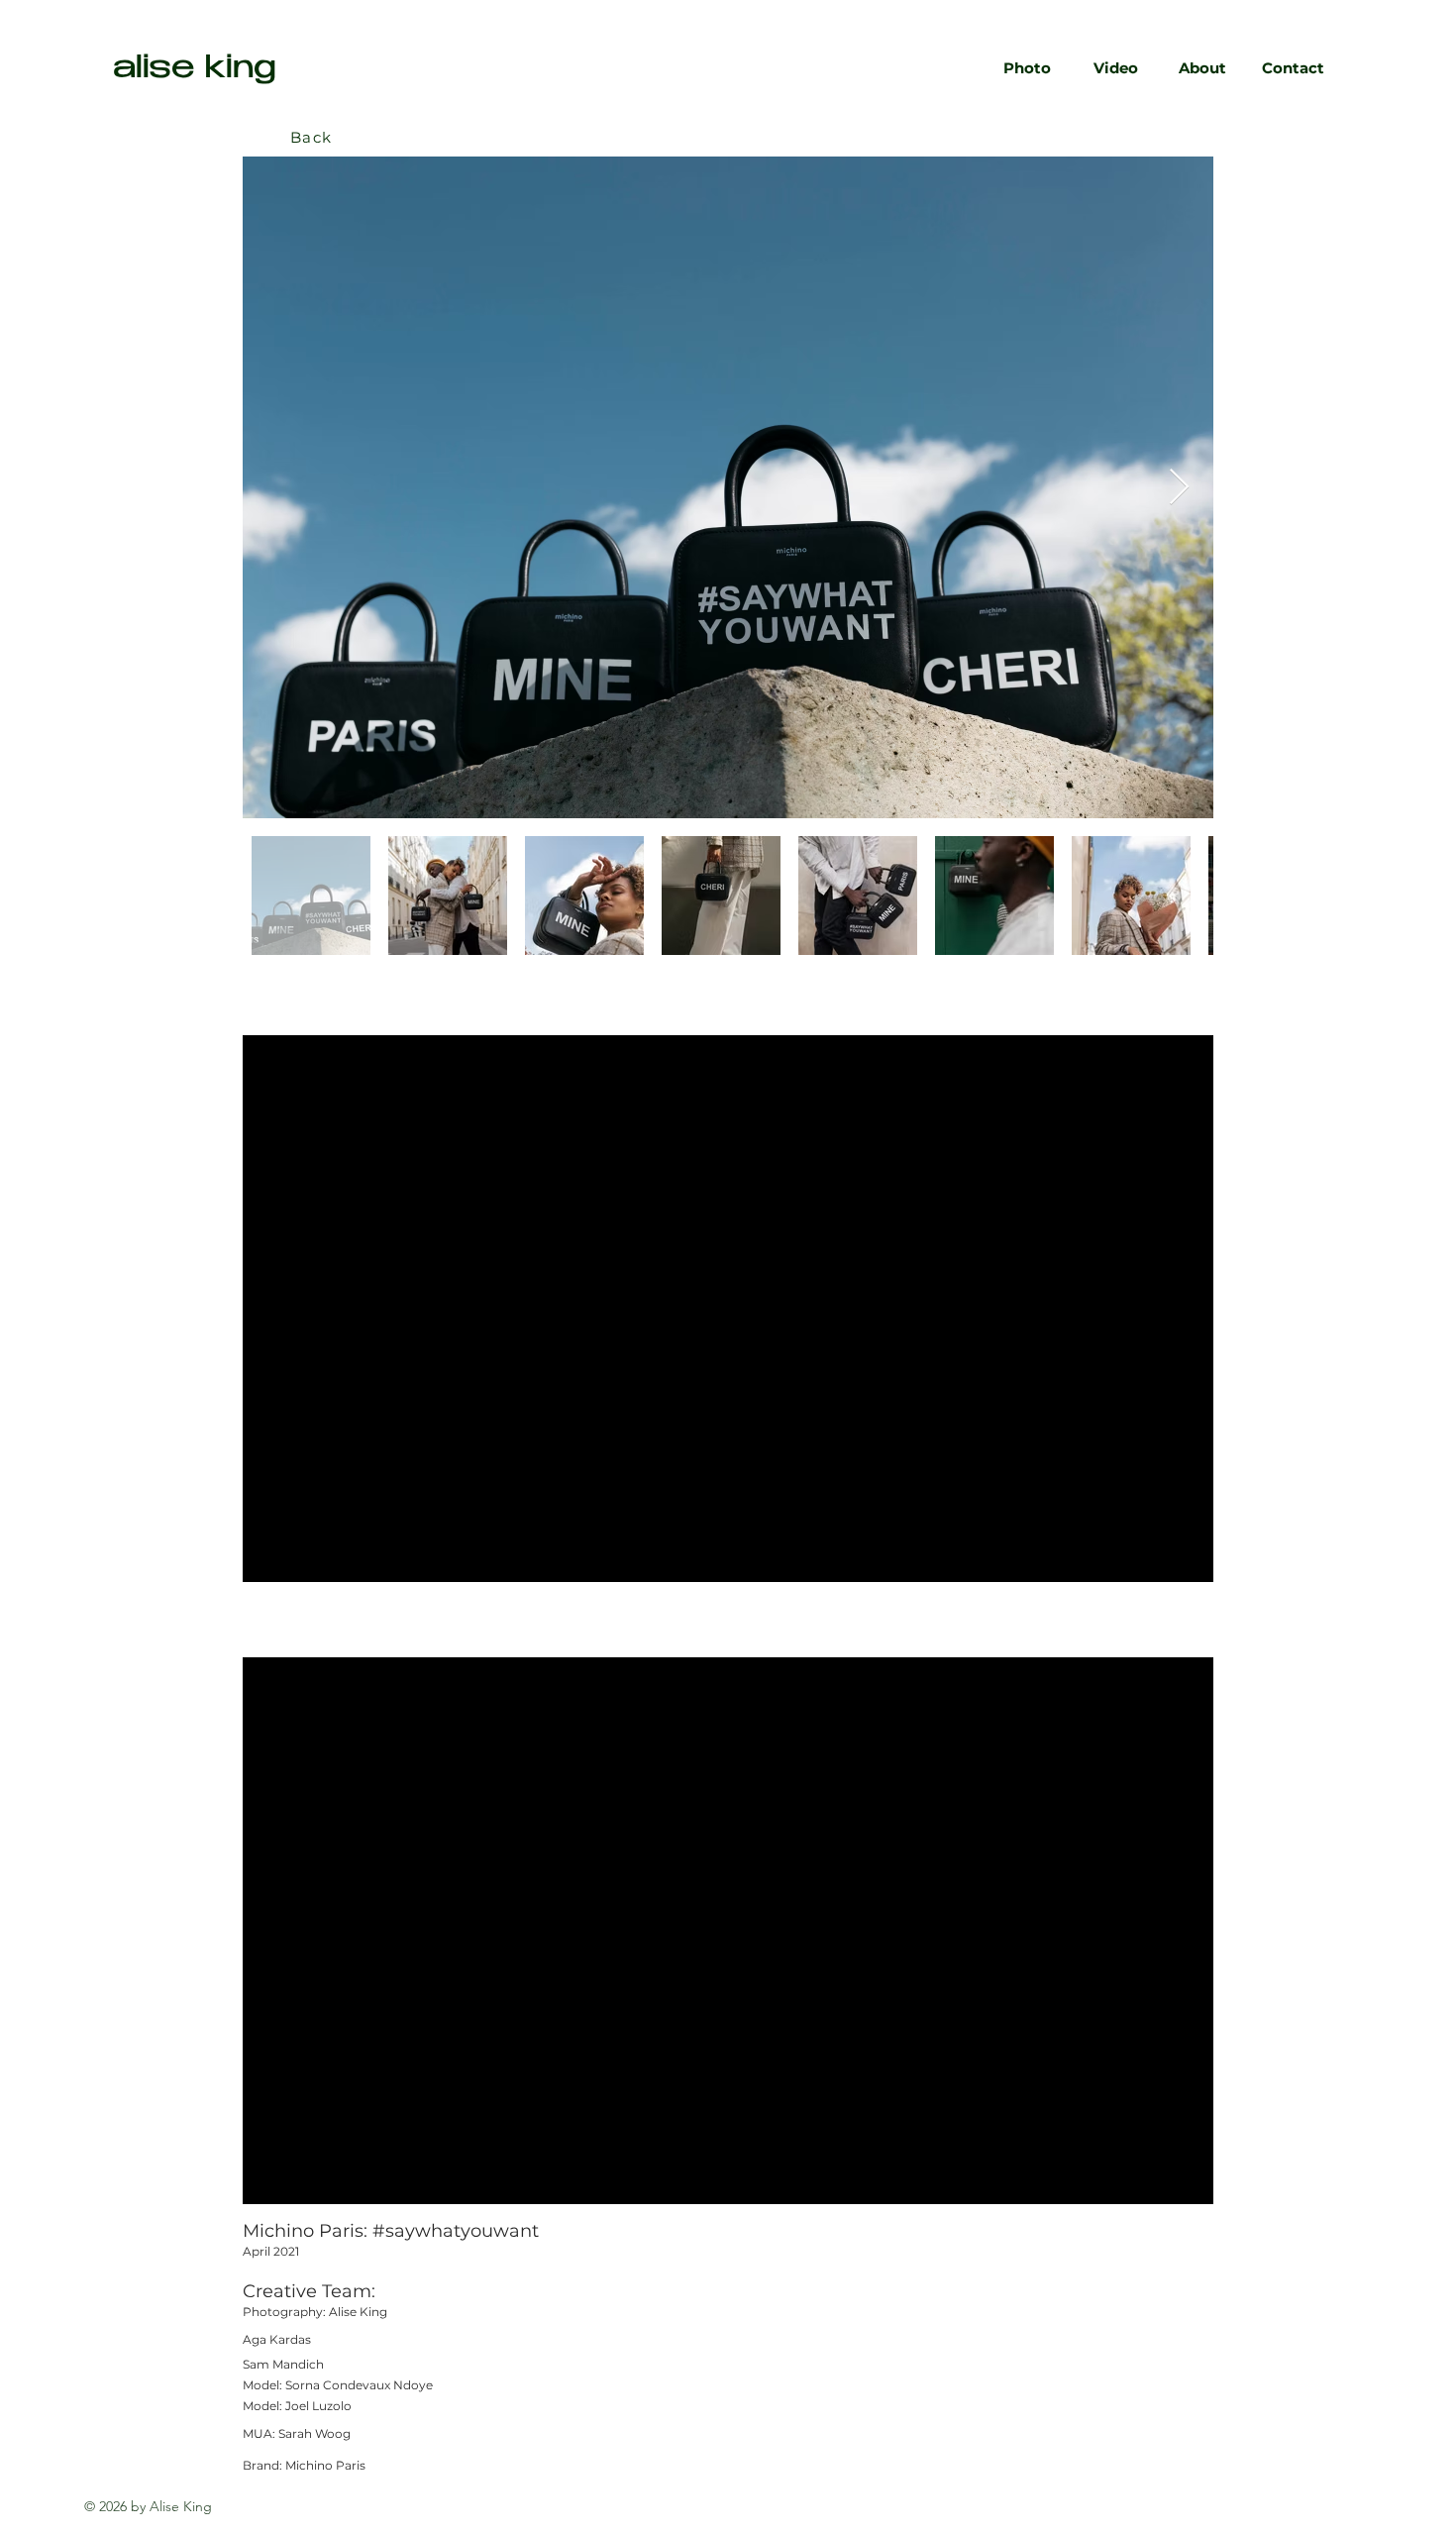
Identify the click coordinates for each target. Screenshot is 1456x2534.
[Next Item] (1179, 488)
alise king (195, 70)
